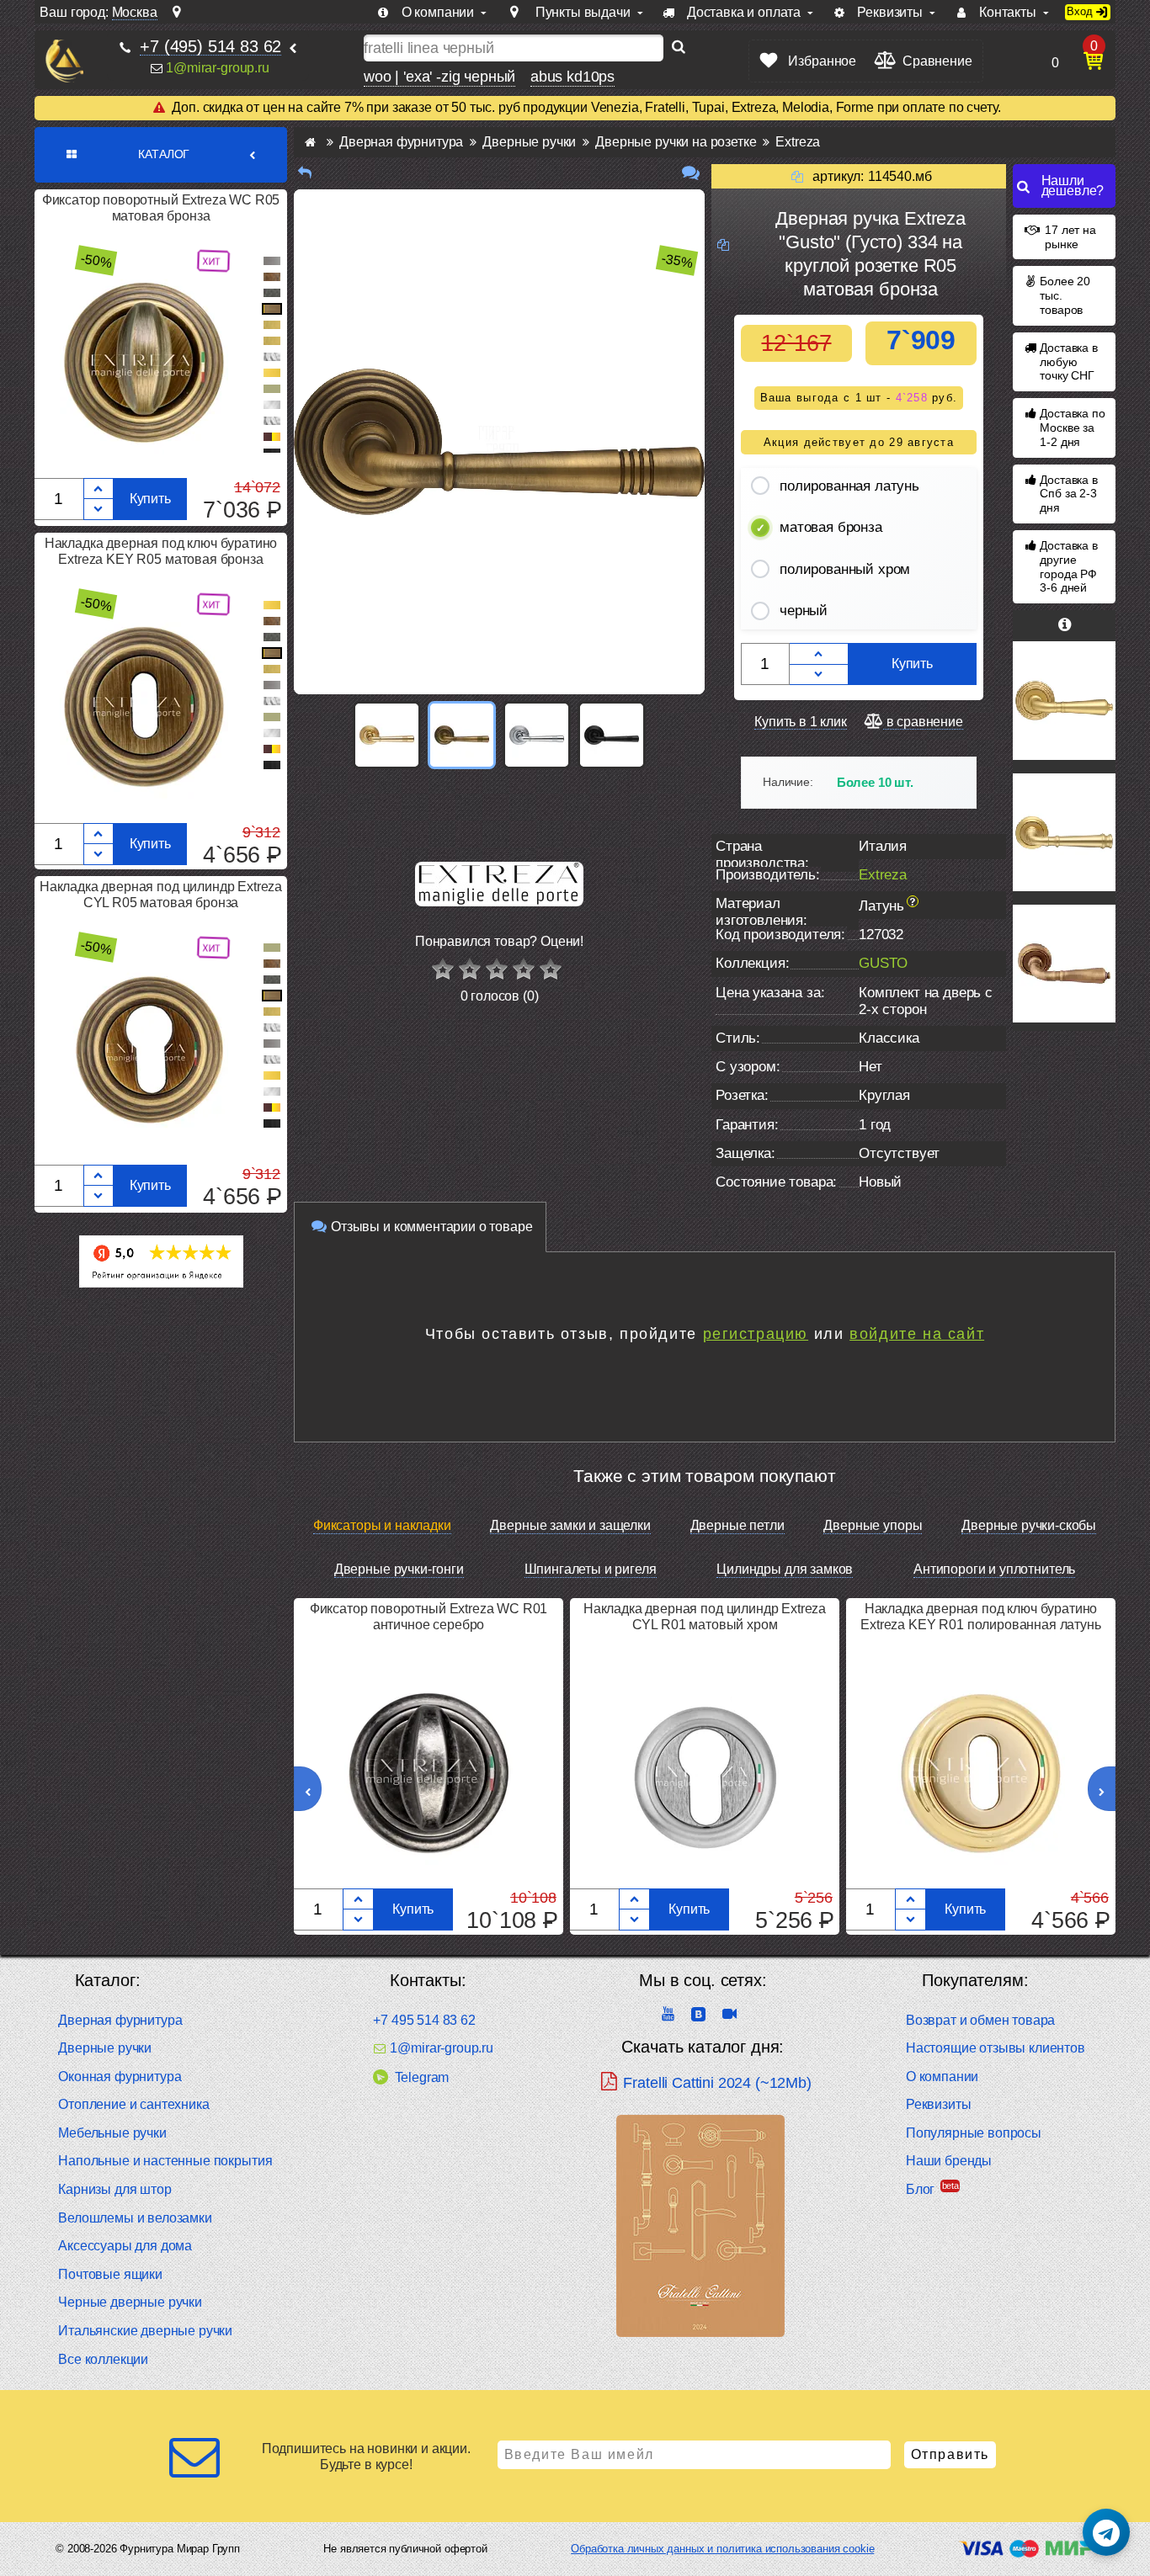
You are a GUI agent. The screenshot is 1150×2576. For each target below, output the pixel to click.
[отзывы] (691, 173)
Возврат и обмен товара (980, 2020)
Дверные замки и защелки (570, 1525)
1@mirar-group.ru (217, 68)
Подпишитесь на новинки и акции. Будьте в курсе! (366, 2456)
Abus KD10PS (572, 77)
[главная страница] (310, 142)
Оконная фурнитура (120, 2077)
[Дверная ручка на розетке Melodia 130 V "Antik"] (1064, 964)
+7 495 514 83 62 (424, 2020)
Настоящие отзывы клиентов (996, 2048)
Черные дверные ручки (130, 2302)
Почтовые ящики (110, 2274)
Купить (150, 499)
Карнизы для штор (114, 2189)
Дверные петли (737, 1525)
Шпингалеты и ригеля (591, 1569)
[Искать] (679, 48)
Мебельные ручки (112, 2133)
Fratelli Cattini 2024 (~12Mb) (717, 2083)
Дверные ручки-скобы (1029, 1525)
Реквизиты (939, 2104)
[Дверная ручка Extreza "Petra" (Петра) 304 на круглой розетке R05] (1064, 700)
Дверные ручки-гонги (399, 1569)
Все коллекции (103, 2359)
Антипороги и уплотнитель (994, 1569)
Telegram (422, 2077)
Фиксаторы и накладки (382, 1525)
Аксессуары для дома (125, 2246)
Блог (920, 2189)
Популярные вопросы (974, 2133)
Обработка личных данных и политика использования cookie (722, 2549)
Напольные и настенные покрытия (165, 2161)
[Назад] (305, 173)
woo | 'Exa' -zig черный (439, 77)
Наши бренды (949, 2161)
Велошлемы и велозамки (135, 2218)
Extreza (883, 875)
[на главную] (64, 61)
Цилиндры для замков (785, 1569)
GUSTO (883, 963)
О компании (942, 2077)
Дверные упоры (873, 1525)
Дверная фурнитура (120, 2020)
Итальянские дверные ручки (145, 2331)
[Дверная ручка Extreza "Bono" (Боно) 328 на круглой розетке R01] (1064, 832)
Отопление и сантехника (133, 2104)
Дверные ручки (105, 2048)
